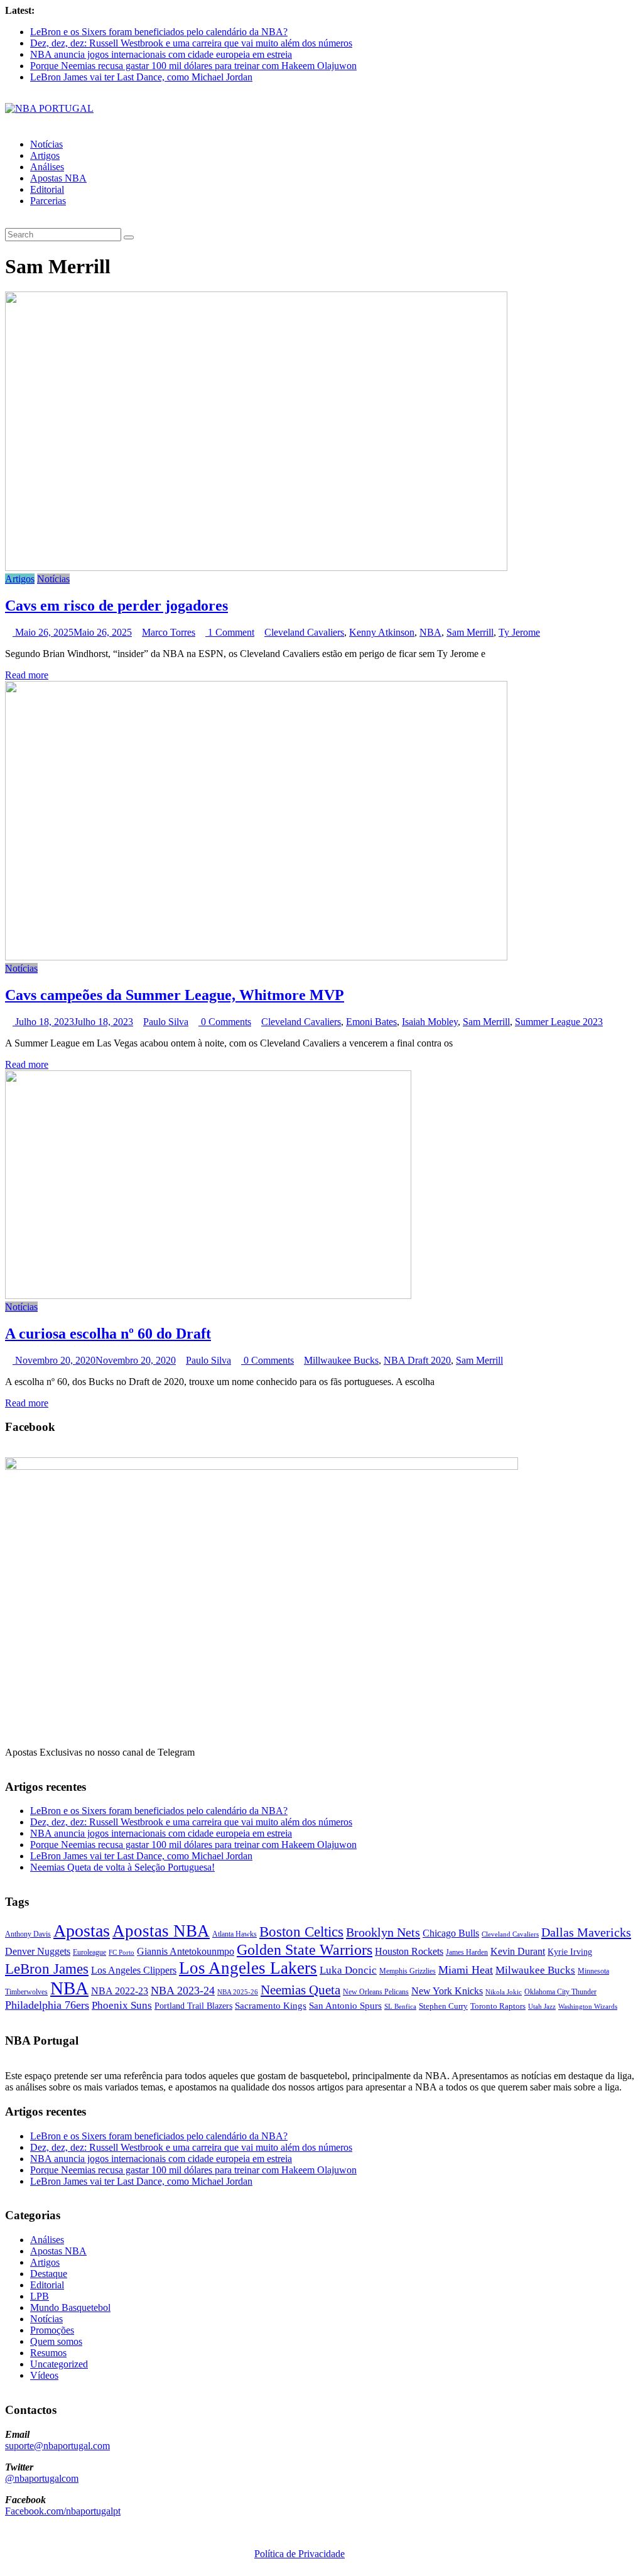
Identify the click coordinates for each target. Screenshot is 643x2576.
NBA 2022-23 (120, 1991)
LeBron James (47, 1969)
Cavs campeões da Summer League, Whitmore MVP (175, 995)
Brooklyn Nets (383, 1932)
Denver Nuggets (38, 1951)
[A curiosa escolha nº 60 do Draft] (208, 1296)
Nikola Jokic (504, 1992)
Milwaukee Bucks (535, 1970)
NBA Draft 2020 (417, 1360)
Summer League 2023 (559, 1022)
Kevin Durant (518, 1951)
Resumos (48, 2353)
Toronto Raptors (498, 2006)
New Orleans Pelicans (376, 1992)
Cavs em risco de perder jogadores (116, 606)
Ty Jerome (519, 632)
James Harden (467, 1952)
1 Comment (230, 632)
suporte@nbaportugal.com (57, 2446)
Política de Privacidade (300, 2554)
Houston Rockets (409, 1951)
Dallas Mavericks (586, 1932)
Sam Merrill (470, 632)
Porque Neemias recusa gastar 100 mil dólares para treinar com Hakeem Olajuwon (193, 66)
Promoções (52, 2330)
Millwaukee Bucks (341, 1360)
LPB (40, 2296)
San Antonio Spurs (345, 2005)
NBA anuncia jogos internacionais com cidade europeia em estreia (161, 54)
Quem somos (56, 2341)
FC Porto (122, 1952)
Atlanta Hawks (235, 1934)
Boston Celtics (301, 1932)
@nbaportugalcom (42, 2478)
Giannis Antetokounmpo (186, 1951)
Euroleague (89, 1952)
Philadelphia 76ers (47, 2005)
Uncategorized (59, 2364)
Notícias (46, 144)
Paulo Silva (166, 1022)
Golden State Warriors (305, 1949)
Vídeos (44, 2375)
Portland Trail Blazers (193, 2006)
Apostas (82, 1931)
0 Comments (225, 1022)
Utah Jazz (542, 2006)
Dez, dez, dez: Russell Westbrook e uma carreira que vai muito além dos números (191, 43)
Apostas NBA (58, 178)
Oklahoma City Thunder (560, 1992)
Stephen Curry (443, 2006)
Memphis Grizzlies (408, 1971)
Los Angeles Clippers (134, 1970)
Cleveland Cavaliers (304, 632)
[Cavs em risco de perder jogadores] (256, 568)
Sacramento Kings (271, 2005)
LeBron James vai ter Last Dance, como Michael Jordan (141, 77)
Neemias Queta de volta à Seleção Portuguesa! (122, 1867)
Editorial (47, 189)
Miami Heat (466, 1970)
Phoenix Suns (122, 2005)
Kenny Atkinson (382, 632)
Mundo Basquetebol (70, 2307)
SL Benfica (400, 2006)
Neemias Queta (300, 1990)
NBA (430, 632)
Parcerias (48, 201)
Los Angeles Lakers (248, 1968)
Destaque (49, 2274)
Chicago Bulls (451, 1933)
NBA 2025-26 (238, 1992)
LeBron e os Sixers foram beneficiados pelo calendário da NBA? (159, 32)
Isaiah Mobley (430, 1022)
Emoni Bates (371, 1022)
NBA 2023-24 (183, 1991)
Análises (47, 167)
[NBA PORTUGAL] (49, 108)
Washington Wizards (588, 2006)
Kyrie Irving (570, 1952)
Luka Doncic (348, 1970)
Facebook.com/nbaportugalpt (63, 2511)
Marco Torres (169, 632)
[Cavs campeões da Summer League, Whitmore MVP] (256, 957)
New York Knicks (447, 1991)
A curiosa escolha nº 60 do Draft (108, 1334)
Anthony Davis (28, 1934)
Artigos (45, 155)
